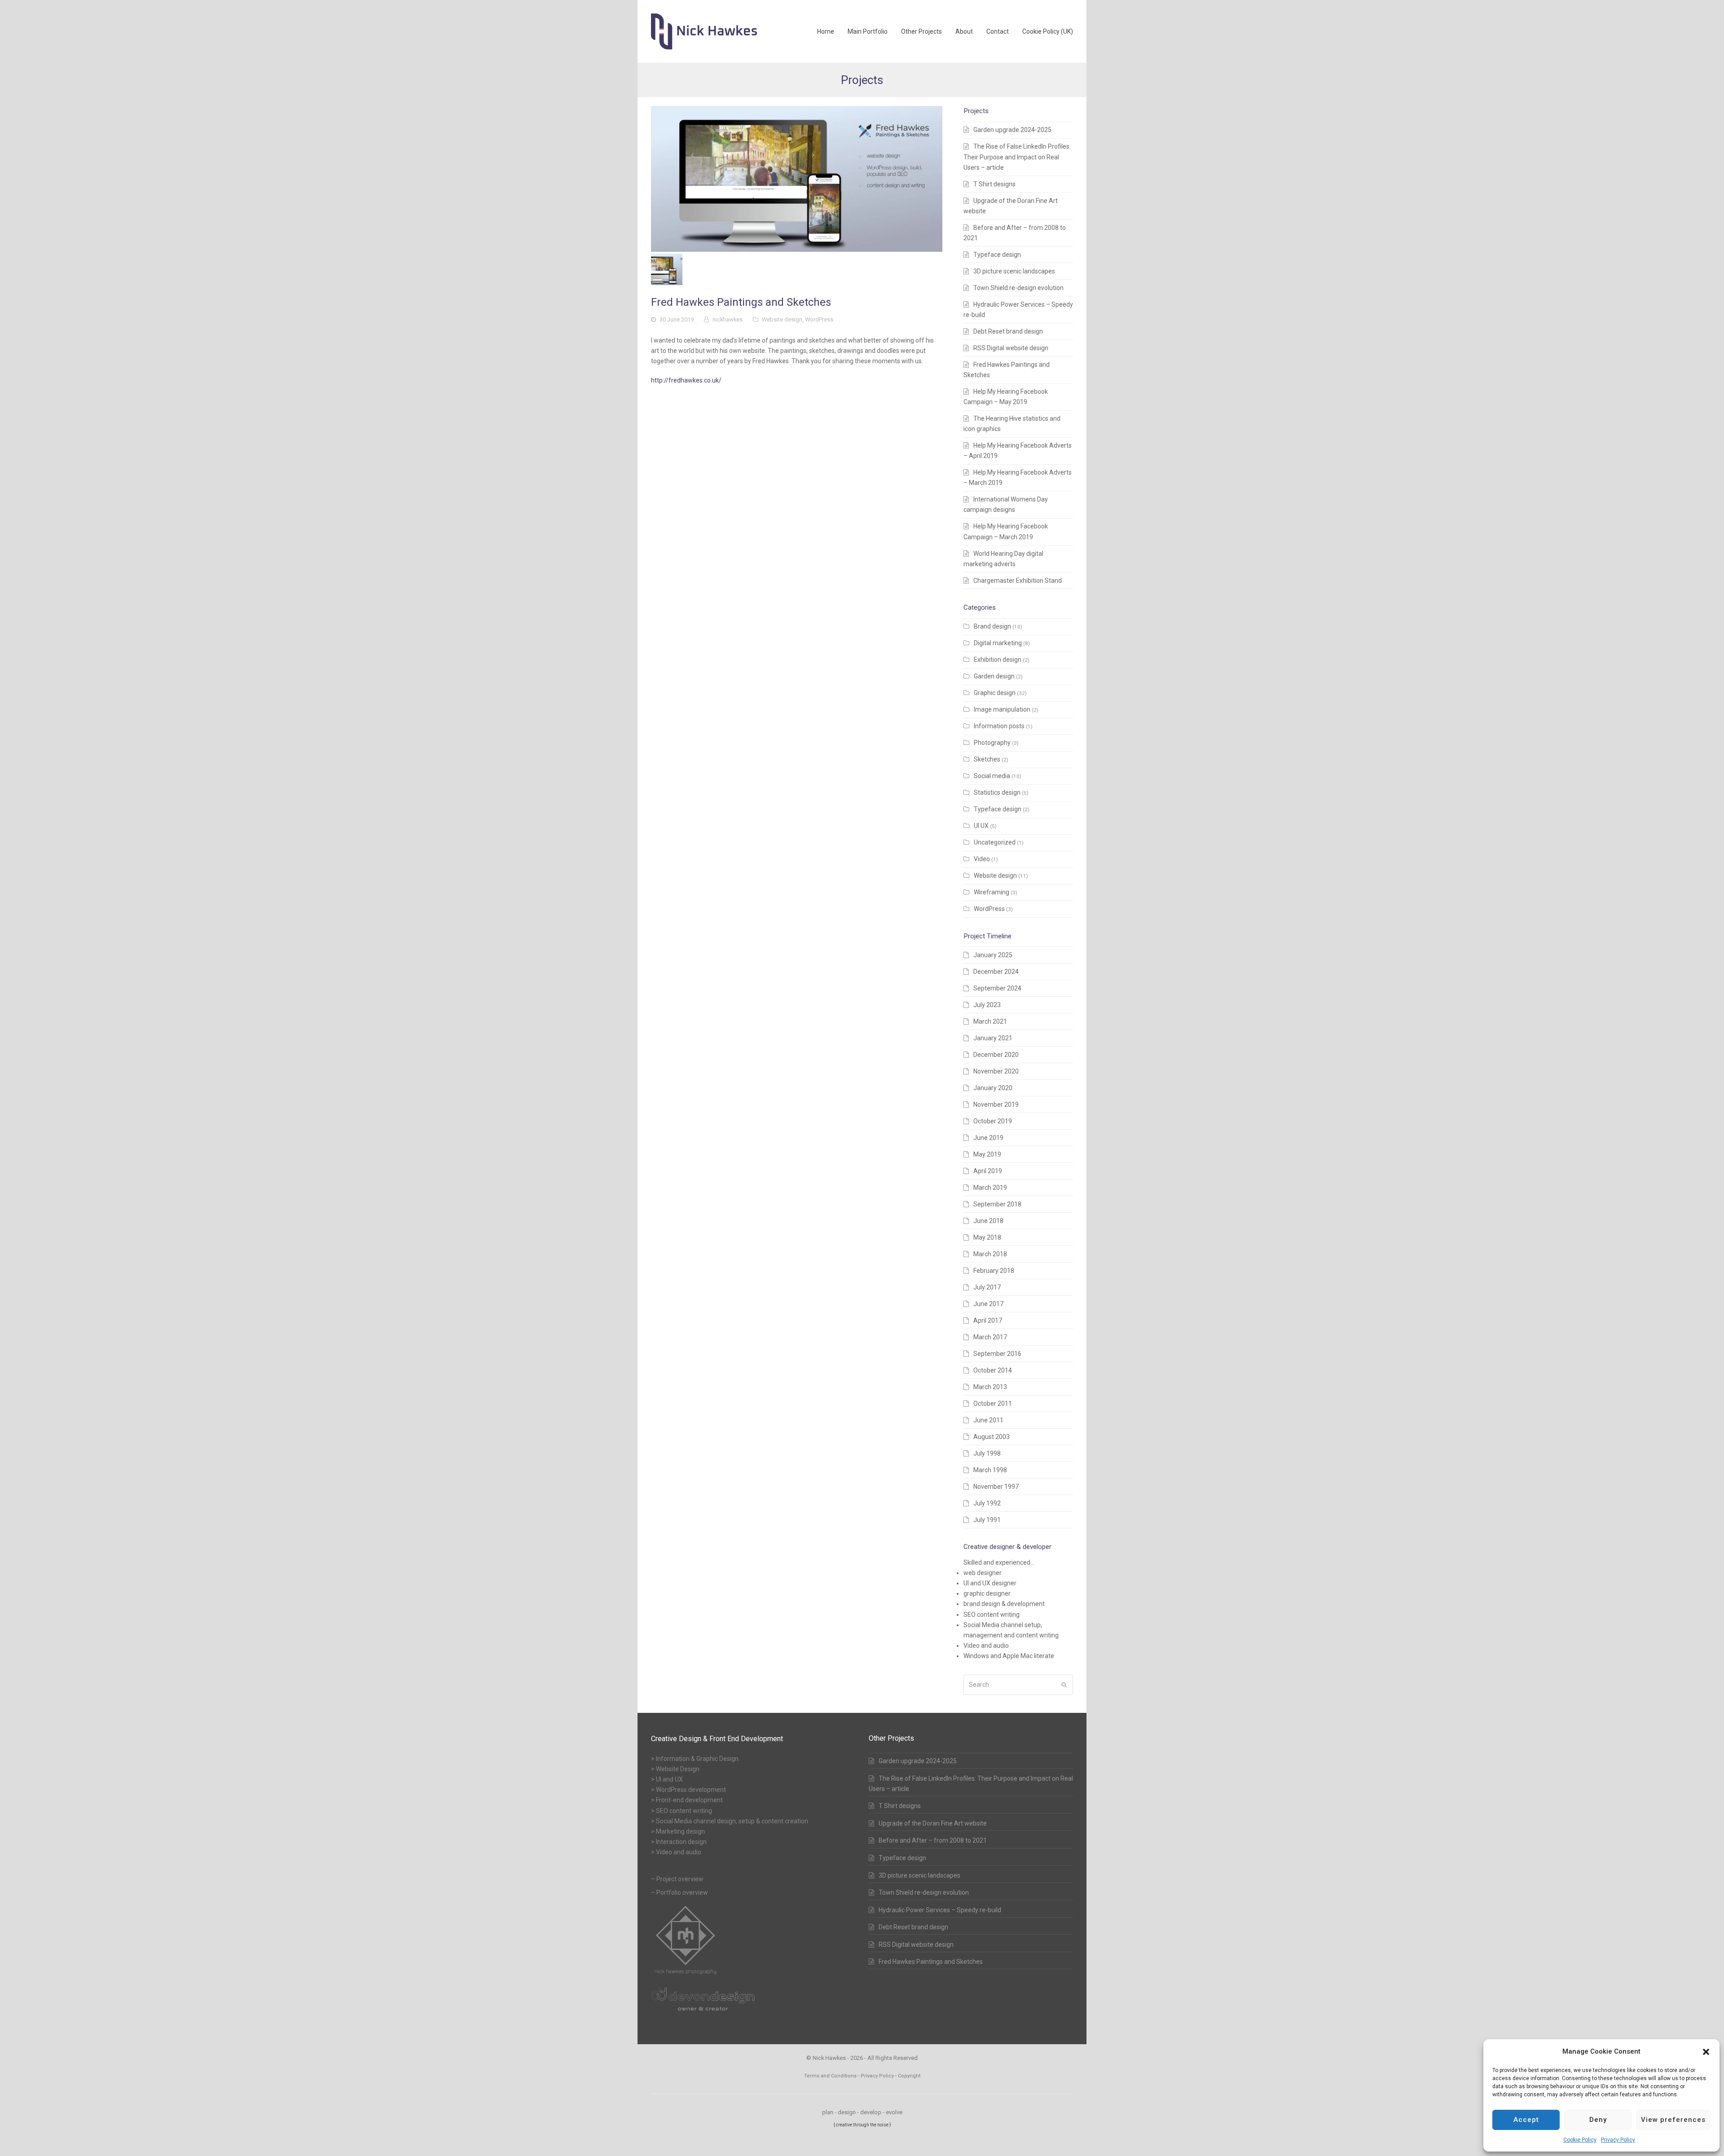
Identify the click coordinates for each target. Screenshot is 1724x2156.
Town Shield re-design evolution (1018, 288)
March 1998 (990, 1470)
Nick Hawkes (829, 2058)
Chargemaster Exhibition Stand (1018, 581)
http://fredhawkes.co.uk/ (686, 380)
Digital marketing (998, 643)
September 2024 (997, 988)
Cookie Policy (1580, 2140)
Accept (1526, 2120)
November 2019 (996, 1104)
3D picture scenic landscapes (1014, 271)
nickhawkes (728, 319)
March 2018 (990, 1254)
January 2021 (993, 1038)
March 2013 (990, 1387)
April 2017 (988, 1320)
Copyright (909, 2076)
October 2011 (993, 1404)
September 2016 (997, 1354)
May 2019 (987, 1154)
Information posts (999, 726)
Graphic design (995, 693)
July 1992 (987, 1503)
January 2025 (993, 955)
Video (982, 859)
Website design (782, 319)
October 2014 (993, 1370)
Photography (992, 743)
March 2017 (990, 1337)
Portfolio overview (682, 1892)
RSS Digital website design (1011, 348)
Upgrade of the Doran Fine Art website (933, 1823)
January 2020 (993, 1088)
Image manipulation (1002, 709)
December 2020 (996, 1055)
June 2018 (988, 1221)
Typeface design (997, 255)
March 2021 (990, 1021)
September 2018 (997, 1204)
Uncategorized (995, 842)
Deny (1598, 2120)
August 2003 (992, 1437)
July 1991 (987, 1520)
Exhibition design (998, 660)
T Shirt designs (994, 184)
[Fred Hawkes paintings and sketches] (797, 179)
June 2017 (988, 1304)
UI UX (981, 826)
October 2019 (993, 1121)
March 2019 (990, 1188)
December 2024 (996, 972)
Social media (992, 776)
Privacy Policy (1618, 2140)
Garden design (994, 676)
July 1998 (987, 1453)
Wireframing (992, 892)
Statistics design (997, 792)
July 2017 (987, 1287)
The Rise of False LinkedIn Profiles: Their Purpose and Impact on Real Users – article (1017, 157)
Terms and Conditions (830, 2076)
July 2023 (987, 1005)
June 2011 (988, 1420)
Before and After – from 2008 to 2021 (933, 1840)
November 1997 (996, 1487)
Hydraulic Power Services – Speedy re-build (940, 1910)
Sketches (987, 759)
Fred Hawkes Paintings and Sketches (931, 1962)
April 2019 (988, 1171)
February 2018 (994, 1271)
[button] (1706, 2052)
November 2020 (996, 1071)
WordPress (819, 319)
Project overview (680, 1879)
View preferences (1673, 2120)
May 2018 (987, 1237)
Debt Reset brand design (1008, 331)
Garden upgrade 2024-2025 (1012, 130)
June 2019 (988, 1138)
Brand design (992, 626)
